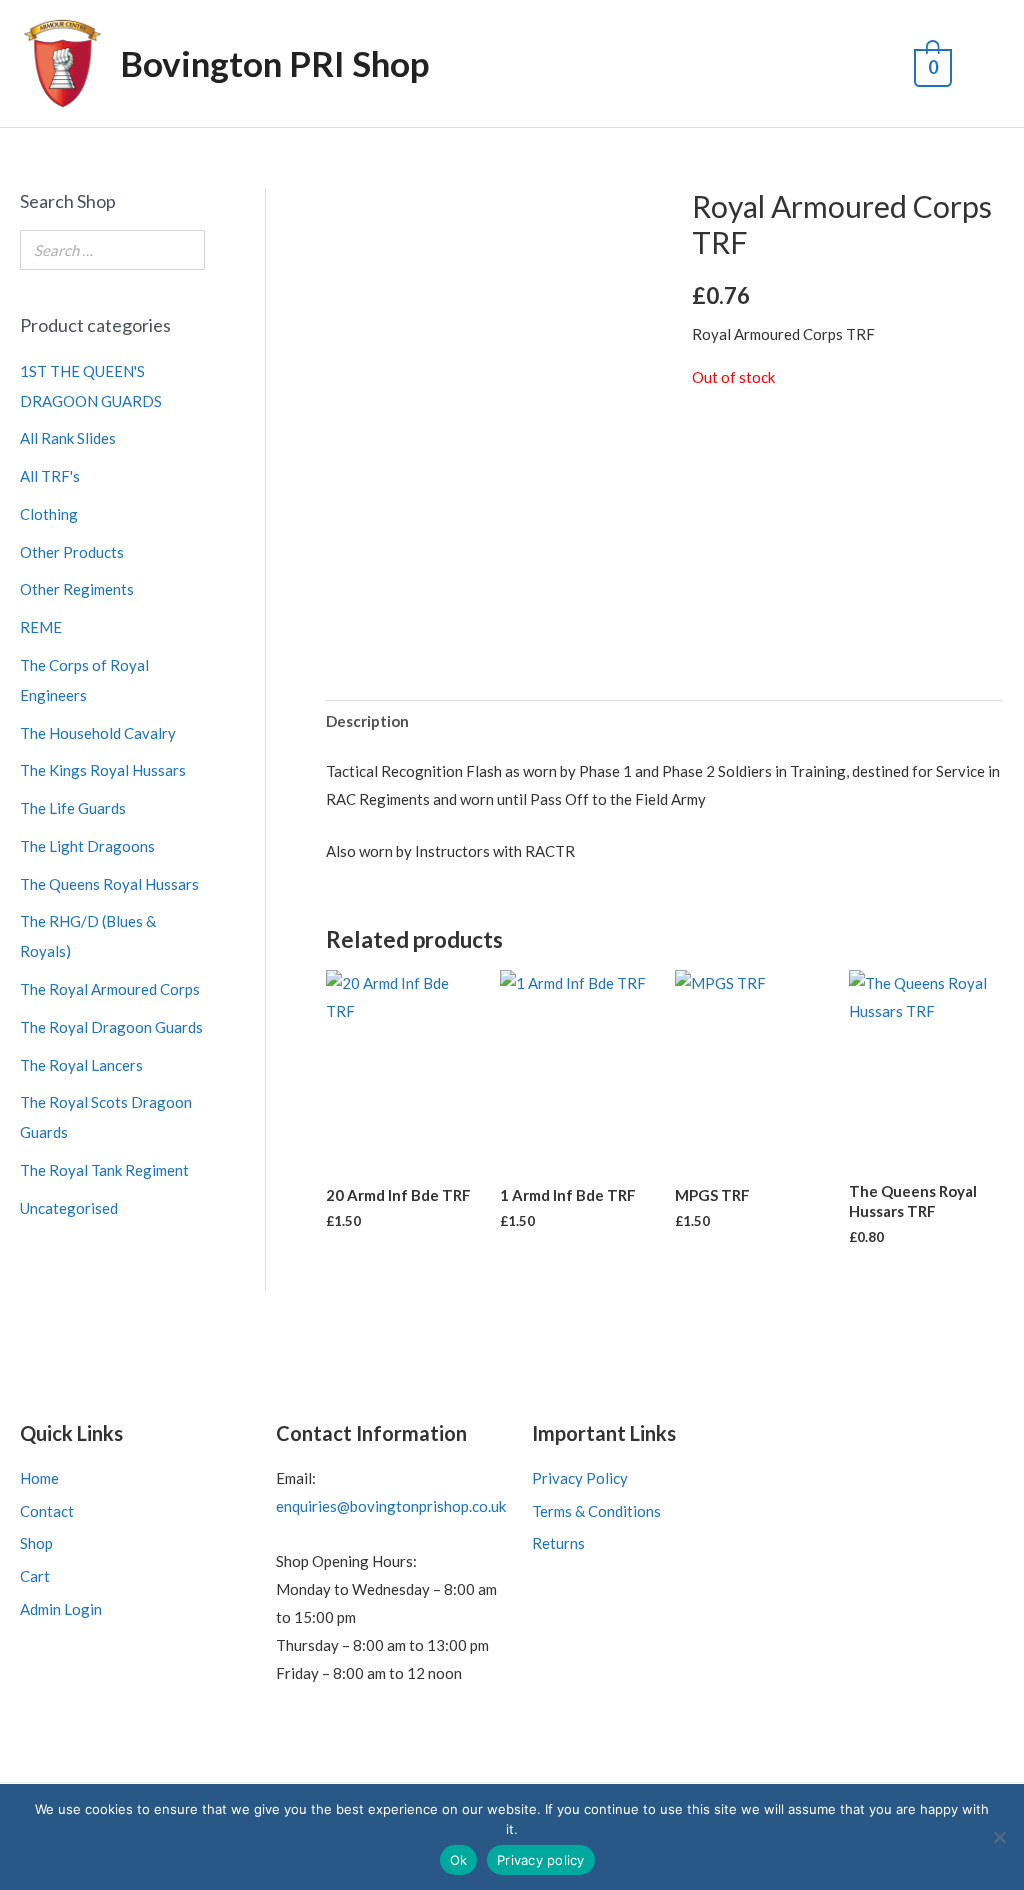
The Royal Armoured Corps (110, 989)
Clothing (49, 514)
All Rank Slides (68, 438)
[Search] (184, 250)
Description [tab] (367, 721)
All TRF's (50, 476)
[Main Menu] (985, 64)
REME (41, 627)
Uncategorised (69, 1208)
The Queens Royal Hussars (109, 884)
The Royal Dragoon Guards (111, 1027)
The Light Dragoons (87, 846)
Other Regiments (77, 589)
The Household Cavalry (98, 733)
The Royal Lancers (81, 1065)
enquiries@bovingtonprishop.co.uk (391, 1506)
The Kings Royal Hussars (103, 770)
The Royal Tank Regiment (104, 1170)
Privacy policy (541, 1860)
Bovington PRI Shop (274, 63)
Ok (459, 1860)
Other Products (72, 552)
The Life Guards (73, 808)
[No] (999, 1837)
